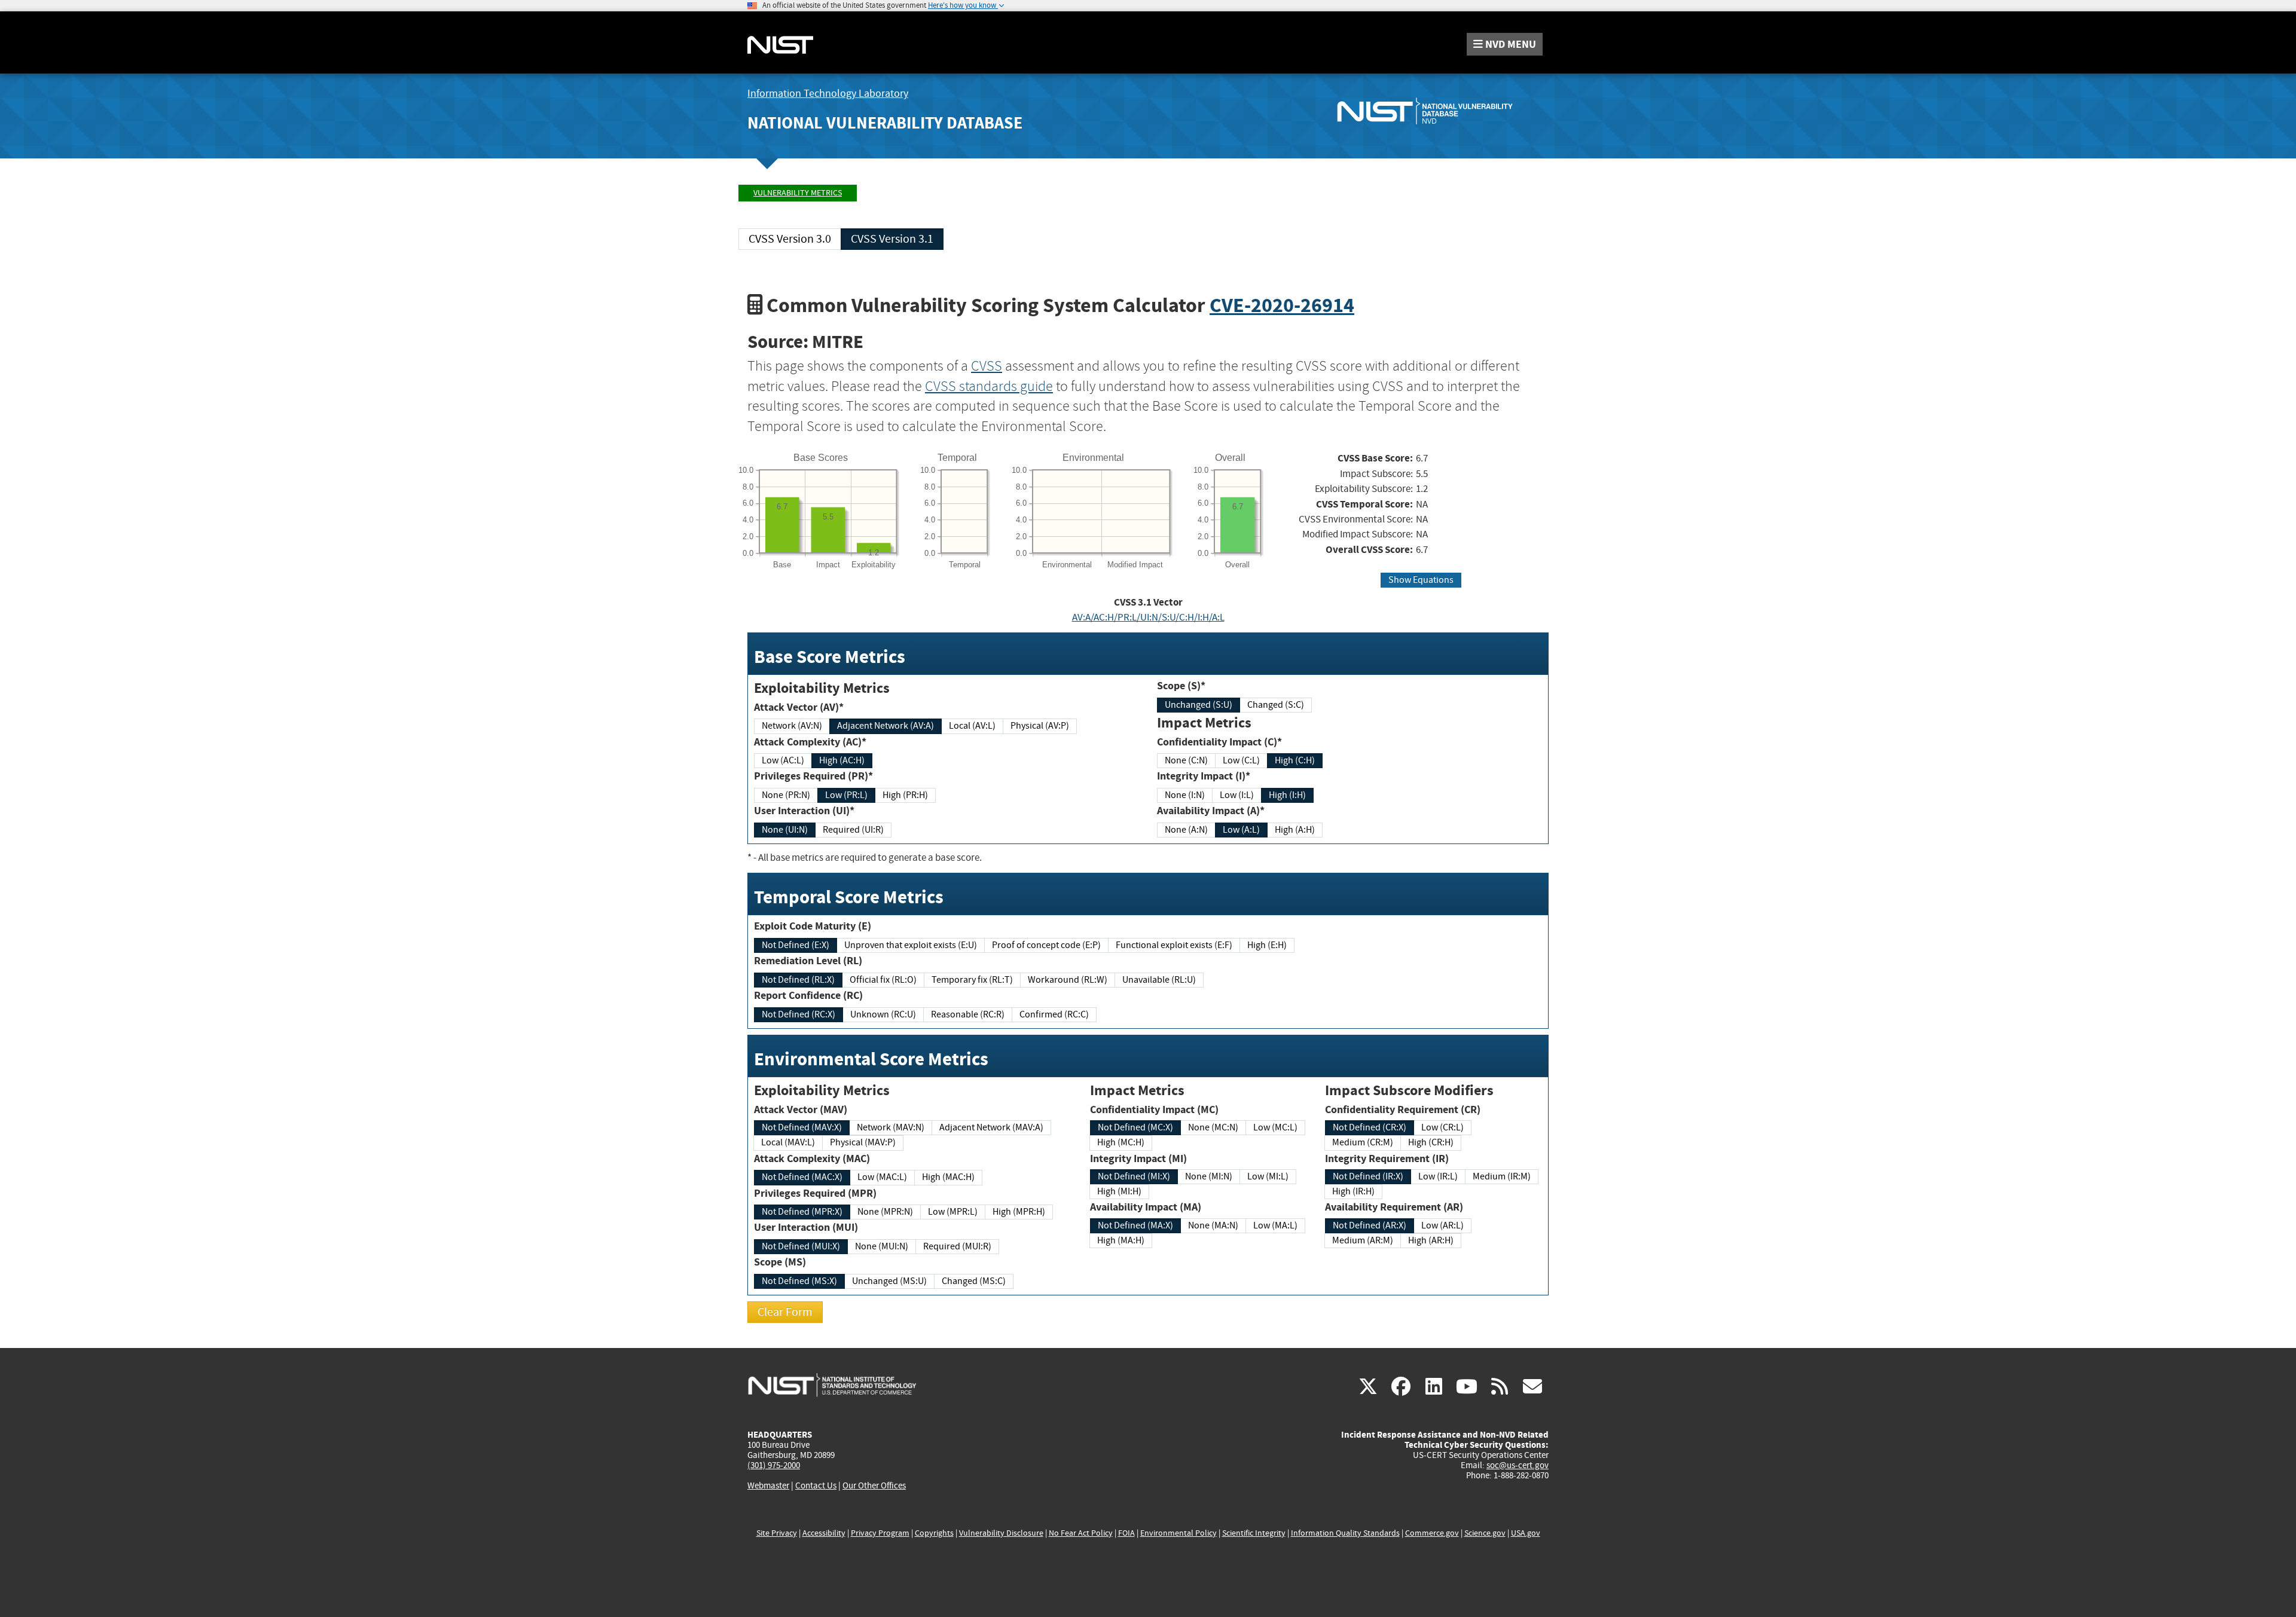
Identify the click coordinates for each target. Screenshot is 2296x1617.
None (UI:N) (785, 830)
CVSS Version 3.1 (892, 239)
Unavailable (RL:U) (1159, 980)
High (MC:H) (1121, 1142)
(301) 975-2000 (774, 1465)
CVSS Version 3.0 (790, 239)
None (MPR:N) (885, 1212)
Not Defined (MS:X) (799, 1281)
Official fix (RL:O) (883, 980)
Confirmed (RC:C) (1054, 1014)
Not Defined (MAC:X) (802, 1177)
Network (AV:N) (792, 726)
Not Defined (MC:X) (1135, 1127)
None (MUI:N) (882, 1246)
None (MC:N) (1213, 1127)
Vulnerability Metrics (798, 193)
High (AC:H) (842, 760)
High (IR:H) (1353, 1191)
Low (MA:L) (1275, 1225)
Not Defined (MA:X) (1135, 1225)
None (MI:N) (1209, 1176)
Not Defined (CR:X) (1370, 1127)
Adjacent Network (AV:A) (886, 726)
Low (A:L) (1241, 830)
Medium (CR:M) (1363, 1142)
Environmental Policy (1178, 1533)
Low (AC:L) (783, 760)
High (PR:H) (905, 795)
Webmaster (768, 1485)
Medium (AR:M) (1363, 1240)
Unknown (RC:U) (883, 1014)
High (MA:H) (1121, 1240)
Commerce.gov (1432, 1533)
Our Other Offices (874, 1486)
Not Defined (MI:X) (1134, 1176)
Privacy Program (880, 1533)
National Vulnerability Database (885, 123)
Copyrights (934, 1533)
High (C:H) (1295, 760)
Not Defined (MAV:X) (802, 1127)
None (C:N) (1186, 760)
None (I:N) (1185, 795)
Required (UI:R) (853, 830)
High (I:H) (1287, 795)
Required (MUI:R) (957, 1246)
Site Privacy (777, 1533)
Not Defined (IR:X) (1368, 1176)
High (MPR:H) (1019, 1212)
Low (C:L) (1241, 760)
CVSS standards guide (989, 386)
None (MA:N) (1213, 1225)
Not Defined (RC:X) (799, 1014)
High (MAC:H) (948, 1177)
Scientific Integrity (1254, 1533)
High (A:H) (1295, 830)
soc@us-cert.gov (1518, 1465)
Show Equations (1421, 580)
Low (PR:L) (846, 795)
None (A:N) (1186, 830)
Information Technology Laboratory (828, 94)
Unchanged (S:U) (1199, 705)
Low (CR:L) (1442, 1127)
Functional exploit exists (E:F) (1174, 945)
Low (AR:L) (1442, 1225)
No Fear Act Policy (1081, 1533)
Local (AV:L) (972, 726)
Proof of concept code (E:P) (1046, 945)
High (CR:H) (1431, 1142)
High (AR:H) (1431, 1240)
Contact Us (816, 1485)
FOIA (1126, 1533)
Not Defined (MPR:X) (802, 1212)
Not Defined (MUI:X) (801, 1246)
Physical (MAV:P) (863, 1142)
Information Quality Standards (1345, 1533)
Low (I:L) (1237, 795)
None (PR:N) (786, 795)
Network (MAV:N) (891, 1127)
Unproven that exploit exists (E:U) (911, 945)
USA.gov (1526, 1533)
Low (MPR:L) (953, 1212)
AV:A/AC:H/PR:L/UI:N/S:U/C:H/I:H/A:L (1148, 617)
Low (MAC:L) (882, 1177)
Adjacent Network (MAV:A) (991, 1127)
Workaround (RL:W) (1068, 980)
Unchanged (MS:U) (889, 1281)
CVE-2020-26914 (1282, 305)
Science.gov (1485, 1533)
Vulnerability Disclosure (1001, 1533)
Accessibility (824, 1533)
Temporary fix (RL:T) (972, 980)
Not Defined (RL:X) (798, 980)
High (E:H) (1267, 945)
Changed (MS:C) (974, 1281)
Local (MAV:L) (788, 1142)
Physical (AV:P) (1040, 726)
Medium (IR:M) (1502, 1176)
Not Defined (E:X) (796, 945)
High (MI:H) (1119, 1191)
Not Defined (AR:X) (1370, 1225)
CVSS (987, 366)
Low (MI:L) (1268, 1176)
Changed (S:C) (1276, 705)
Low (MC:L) (1275, 1127)
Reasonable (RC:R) (968, 1014)
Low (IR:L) (1438, 1176)
